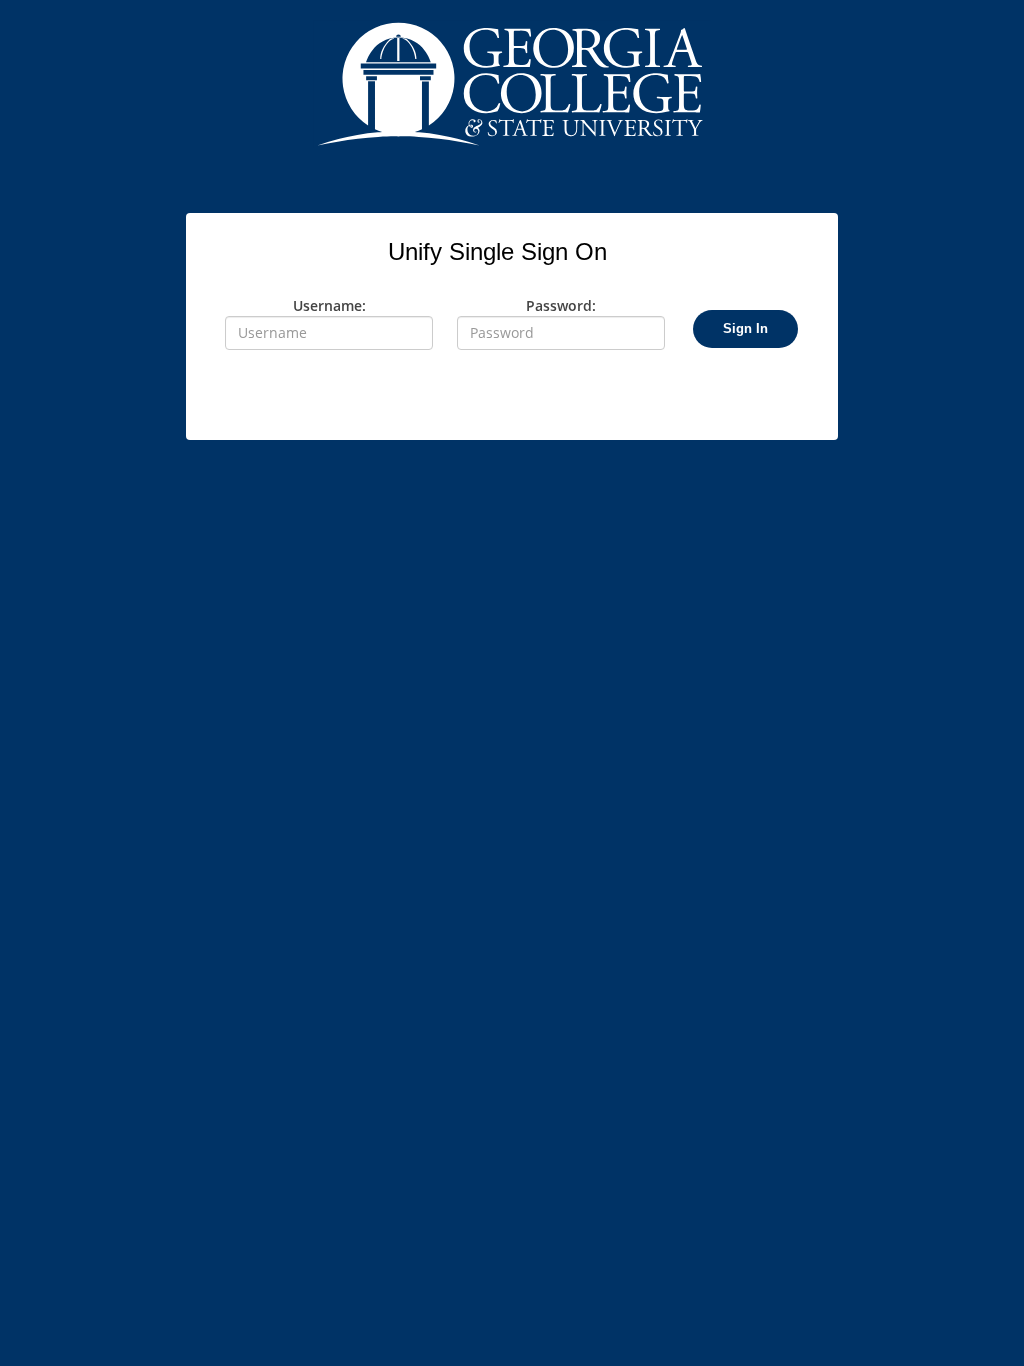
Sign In (745, 328)
